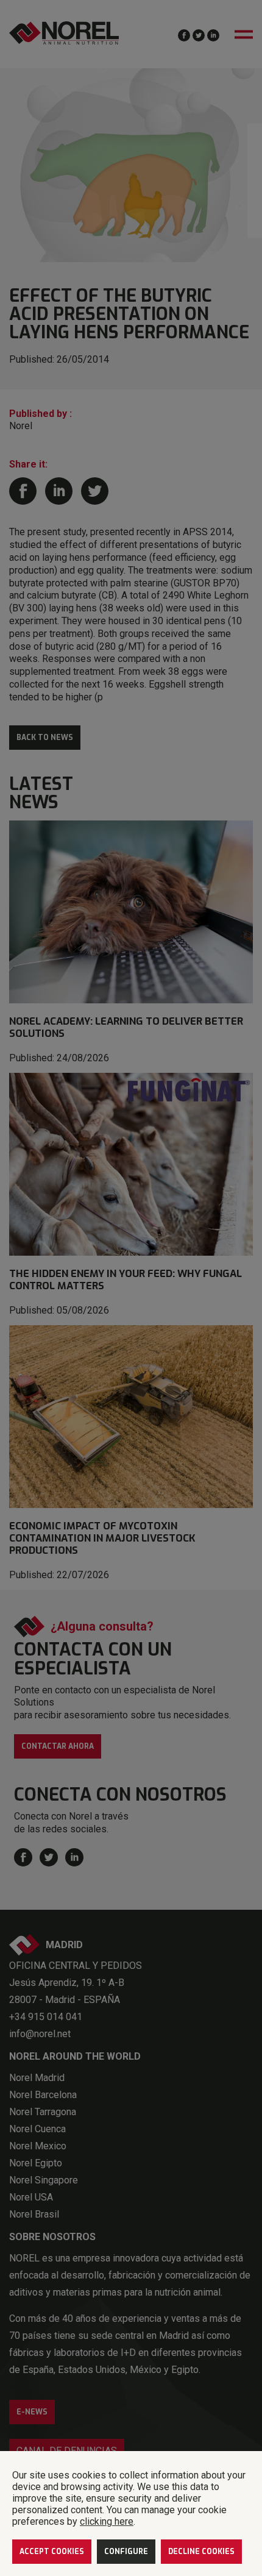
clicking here (107, 2521)
